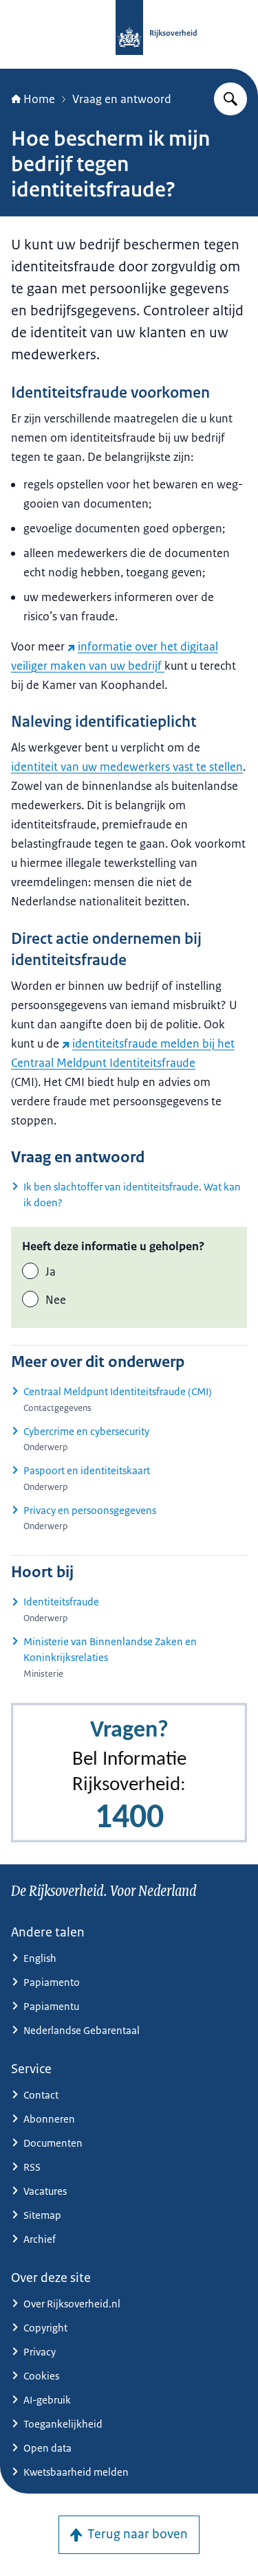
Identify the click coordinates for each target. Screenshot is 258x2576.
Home (39, 99)
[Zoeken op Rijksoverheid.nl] (230, 99)
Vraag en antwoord (122, 99)
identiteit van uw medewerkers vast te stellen (127, 767)
